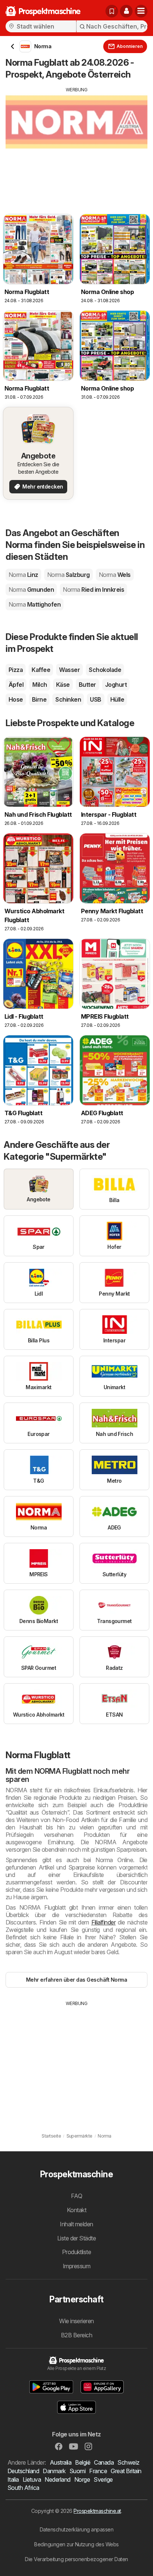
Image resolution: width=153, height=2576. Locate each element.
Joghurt (116, 685)
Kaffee (41, 670)
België (83, 2462)
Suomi (77, 2471)
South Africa (23, 2488)
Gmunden (31, 590)
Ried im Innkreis (93, 590)
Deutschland (23, 2471)
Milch (40, 685)
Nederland (57, 2479)
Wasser (69, 670)
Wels (115, 575)
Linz (23, 575)
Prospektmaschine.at (97, 2511)
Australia (61, 2462)
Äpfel (16, 685)
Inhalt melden (76, 2224)
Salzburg (69, 575)
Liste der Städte (77, 2238)
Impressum (76, 2266)
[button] (126, 11)
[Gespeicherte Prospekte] (112, 11)
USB (95, 699)
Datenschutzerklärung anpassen (76, 2529)
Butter (87, 685)
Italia (13, 2479)
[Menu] (141, 11)
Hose (16, 699)
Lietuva (32, 2479)
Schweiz (128, 2462)
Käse (63, 685)
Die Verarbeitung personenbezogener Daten (76, 2559)
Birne (39, 699)
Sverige (103, 2479)
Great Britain (126, 2471)
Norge (82, 2479)
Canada (104, 2462)
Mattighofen (35, 604)
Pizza (16, 670)
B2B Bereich (76, 2335)
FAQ (76, 2196)
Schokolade (105, 670)
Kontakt (76, 2210)
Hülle (117, 699)
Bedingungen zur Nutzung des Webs (76, 2544)
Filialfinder (104, 1922)
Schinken (68, 699)
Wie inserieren (76, 2321)
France (98, 2471)
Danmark (54, 2471)
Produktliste (77, 2252)
